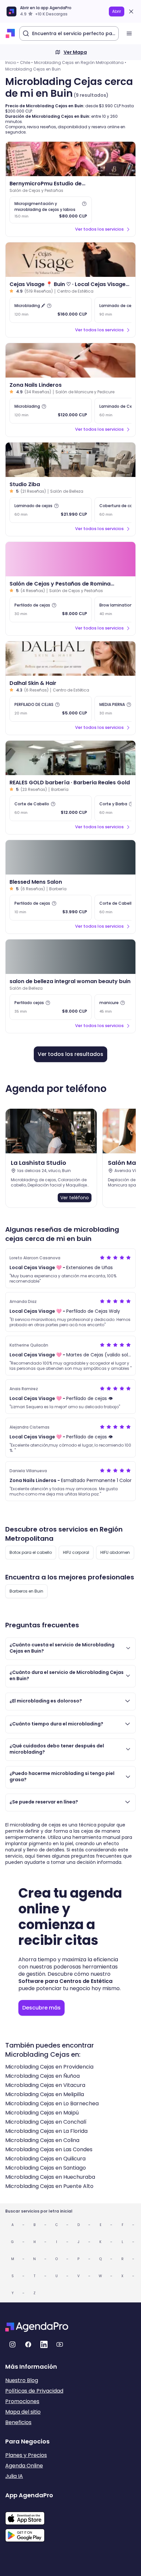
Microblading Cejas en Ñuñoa (42, 2076)
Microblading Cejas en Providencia (49, 2067)
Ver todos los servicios (99, 229)
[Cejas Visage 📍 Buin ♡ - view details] (70, 260)
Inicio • (12, 62)
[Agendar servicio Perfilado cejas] (51, 1007)
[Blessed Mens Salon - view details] (70, 857)
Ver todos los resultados (70, 1054)
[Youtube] (60, 2344)
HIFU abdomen (115, 1552)
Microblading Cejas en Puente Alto (49, 2186)
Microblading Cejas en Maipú (42, 2113)
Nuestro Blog (22, 2380)
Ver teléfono (75, 1198)
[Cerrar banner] (131, 11)
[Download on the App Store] (29, 2515)
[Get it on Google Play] (29, 2533)
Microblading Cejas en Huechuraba (50, 2177)
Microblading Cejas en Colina (42, 2140)
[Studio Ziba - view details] (70, 460)
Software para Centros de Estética (65, 1981)
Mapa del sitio (23, 2412)
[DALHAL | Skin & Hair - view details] (70, 659)
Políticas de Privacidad (34, 2391)
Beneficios (18, 2422)
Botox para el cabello (31, 1552)
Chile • (26, 62)
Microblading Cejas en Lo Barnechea (52, 2103)
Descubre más (41, 2008)
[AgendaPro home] (10, 33)
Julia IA (14, 2476)
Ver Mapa (75, 52)
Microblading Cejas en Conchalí (46, 2122)
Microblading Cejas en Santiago (46, 2168)
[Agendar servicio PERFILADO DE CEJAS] (51, 709)
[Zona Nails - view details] (70, 360)
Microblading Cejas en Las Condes (49, 2149)
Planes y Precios (26, 2455)
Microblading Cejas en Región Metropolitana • (80, 62)
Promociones (22, 2401)
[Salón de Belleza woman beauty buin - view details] (70, 957)
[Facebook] (28, 2344)
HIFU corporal (76, 1552)
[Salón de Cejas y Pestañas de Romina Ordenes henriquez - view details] (70, 559)
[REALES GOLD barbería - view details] (70, 758)
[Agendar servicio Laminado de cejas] (51, 510)
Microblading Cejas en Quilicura (45, 2159)
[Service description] (84, 204)
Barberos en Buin (26, 1591)
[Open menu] (129, 33)
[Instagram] (12, 2344)
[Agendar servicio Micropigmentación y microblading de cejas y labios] (51, 210)
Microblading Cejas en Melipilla (45, 2094)
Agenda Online (24, 2466)
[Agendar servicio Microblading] (51, 411)
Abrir (117, 11)
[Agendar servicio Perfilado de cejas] (51, 609)
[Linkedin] (44, 2344)
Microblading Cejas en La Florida (46, 2131)
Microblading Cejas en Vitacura (45, 2085)
